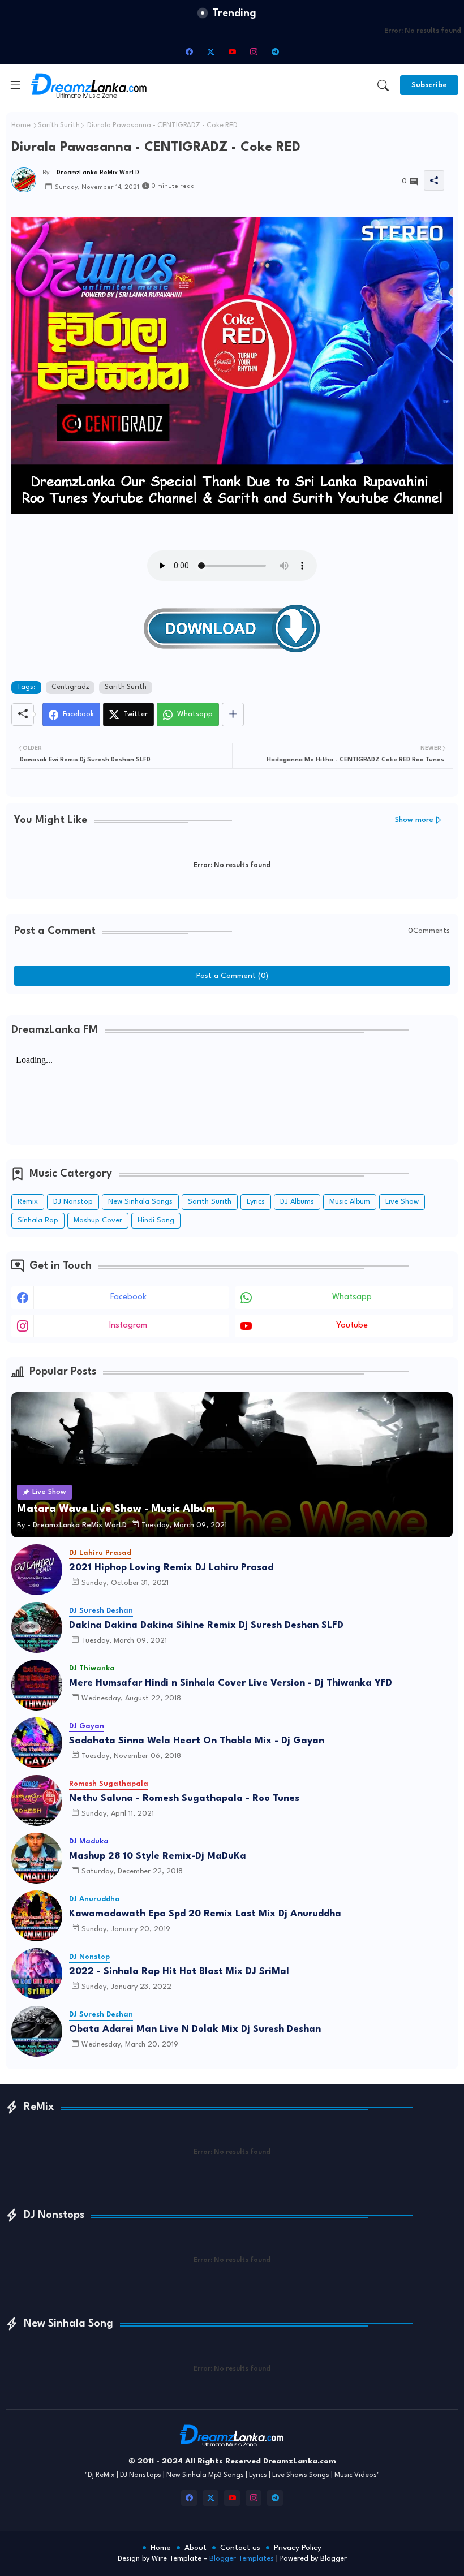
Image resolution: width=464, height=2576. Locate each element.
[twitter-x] (210, 51)
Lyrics (256, 1202)
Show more (414, 820)
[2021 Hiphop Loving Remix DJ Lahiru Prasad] (37, 1570)
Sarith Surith (59, 126)
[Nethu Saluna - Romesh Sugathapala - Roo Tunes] (37, 1800)
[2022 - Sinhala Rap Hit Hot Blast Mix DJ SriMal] (37, 1974)
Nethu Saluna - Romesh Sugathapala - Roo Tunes (184, 1799)
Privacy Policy (298, 2548)
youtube (352, 1326)
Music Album (350, 1202)
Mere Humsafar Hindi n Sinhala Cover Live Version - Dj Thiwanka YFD (231, 1683)
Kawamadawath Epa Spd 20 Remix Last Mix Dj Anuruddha (205, 1914)
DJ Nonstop (73, 1202)
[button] (383, 85)
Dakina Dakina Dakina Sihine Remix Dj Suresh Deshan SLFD (206, 1625)
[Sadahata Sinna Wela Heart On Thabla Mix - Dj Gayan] (37, 1743)
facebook (128, 1297)
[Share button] (233, 714)
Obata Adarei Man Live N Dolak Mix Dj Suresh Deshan (195, 2029)
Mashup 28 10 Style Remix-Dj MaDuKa (158, 1856)
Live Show (402, 1202)
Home (21, 126)
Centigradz (70, 687)
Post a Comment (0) (232, 976)
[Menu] (15, 85)
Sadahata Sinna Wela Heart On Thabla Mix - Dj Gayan (197, 1741)
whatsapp (352, 1297)
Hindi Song (156, 1220)
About (196, 2548)
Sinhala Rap (38, 1220)
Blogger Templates (242, 2559)
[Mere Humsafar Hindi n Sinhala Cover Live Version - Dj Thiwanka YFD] (37, 1685)
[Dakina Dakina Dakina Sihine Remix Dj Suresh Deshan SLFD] (37, 1627)
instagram (128, 1326)
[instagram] (254, 51)
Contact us (240, 2548)
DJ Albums (297, 1202)
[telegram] (275, 51)
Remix (28, 1202)
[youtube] (232, 51)
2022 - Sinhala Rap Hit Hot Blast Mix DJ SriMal (179, 1972)
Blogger (334, 2559)
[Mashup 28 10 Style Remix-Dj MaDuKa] (37, 1858)
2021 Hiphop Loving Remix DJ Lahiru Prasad (171, 1568)
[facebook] (189, 51)
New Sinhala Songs (140, 1202)
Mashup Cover (98, 1220)
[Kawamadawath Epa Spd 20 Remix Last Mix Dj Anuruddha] (37, 1916)
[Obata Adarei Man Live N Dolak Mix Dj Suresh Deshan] (37, 2031)
